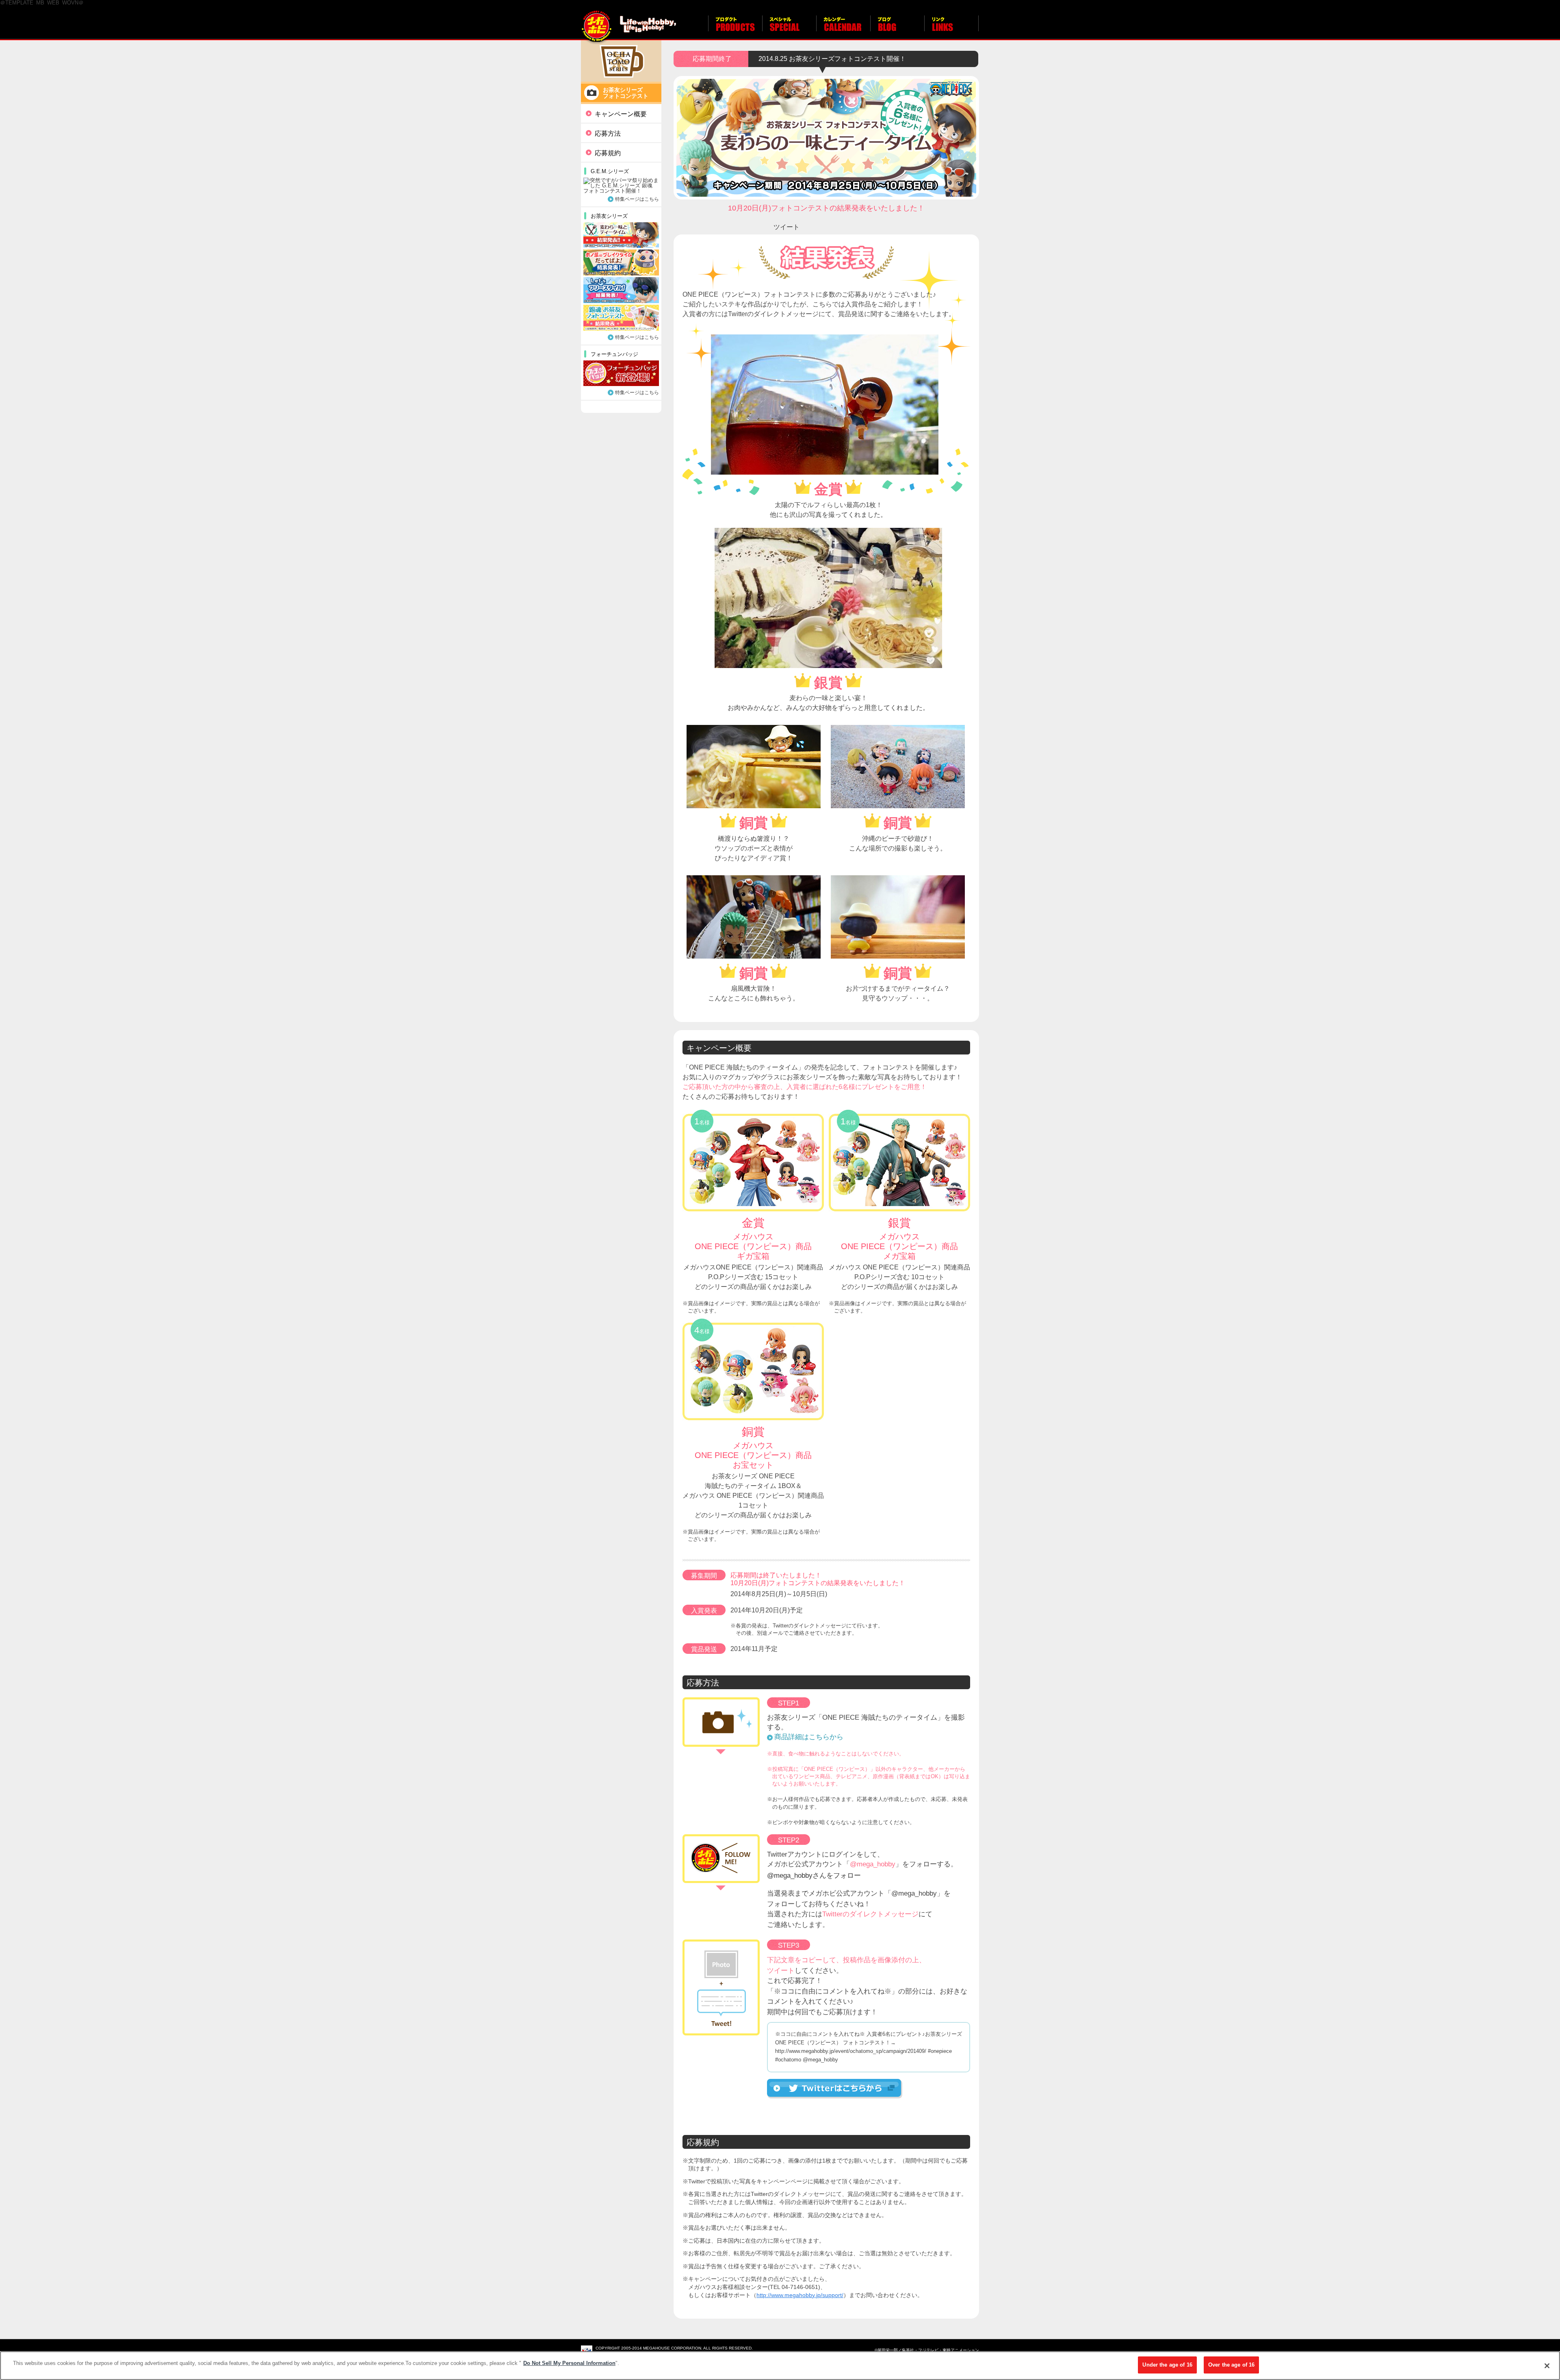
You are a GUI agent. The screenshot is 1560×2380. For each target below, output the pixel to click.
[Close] (1547, 2366)
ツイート (786, 227)
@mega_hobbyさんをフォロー (814, 1876)
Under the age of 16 (1167, 2365)
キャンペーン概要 (621, 114)
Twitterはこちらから (835, 2089)
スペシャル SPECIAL (789, 28)
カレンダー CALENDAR (843, 28)
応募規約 (608, 153)
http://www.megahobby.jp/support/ (800, 2295)
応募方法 (608, 133)
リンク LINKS (951, 28)
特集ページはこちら (637, 199)
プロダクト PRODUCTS (735, 28)
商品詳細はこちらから (809, 1737)
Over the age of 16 (1231, 2365)
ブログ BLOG (897, 28)
